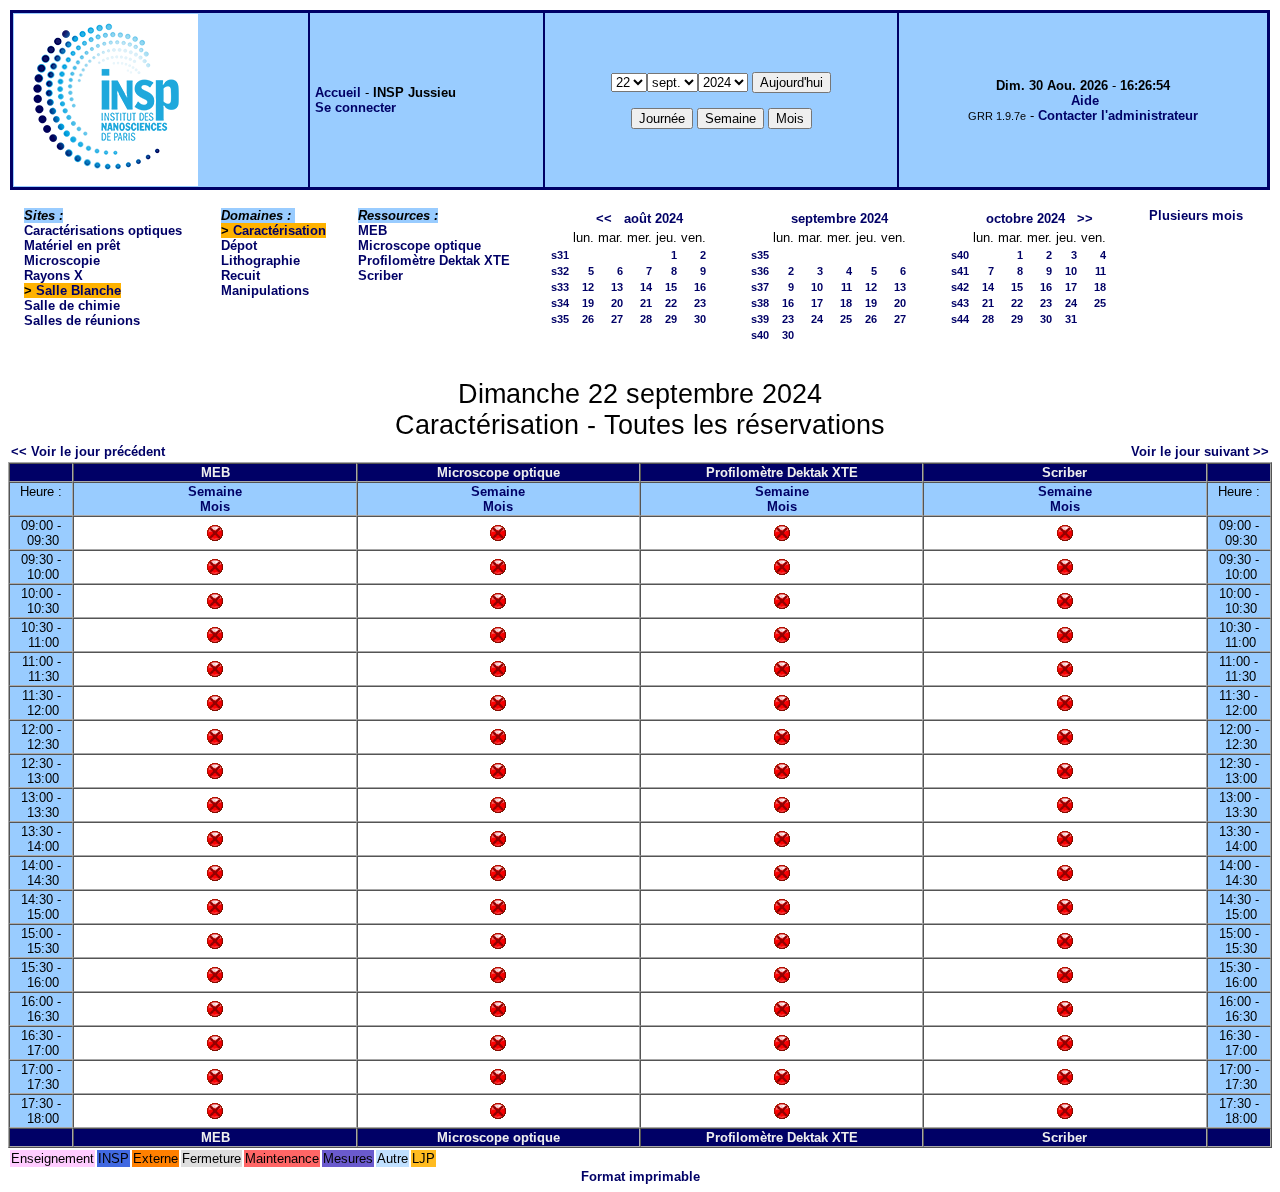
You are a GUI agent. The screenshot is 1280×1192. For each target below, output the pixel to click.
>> (1085, 218)
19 (588, 303)
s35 (560, 319)
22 (671, 303)
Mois (215, 506)
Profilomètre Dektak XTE (434, 260)
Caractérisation (279, 230)
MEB (372, 230)
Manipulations (265, 290)
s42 (960, 287)
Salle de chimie (72, 305)
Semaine (215, 491)
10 (817, 287)
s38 (760, 303)
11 (846, 287)
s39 (760, 319)
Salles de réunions (82, 320)
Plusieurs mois (1196, 215)
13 (617, 287)
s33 (560, 287)
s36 (760, 271)
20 (617, 303)
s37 (760, 287)
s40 (760, 335)
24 (817, 319)
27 (617, 319)
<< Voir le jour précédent (88, 451)
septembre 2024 (839, 218)
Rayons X (53, 275)
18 (846, 303)
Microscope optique (419, 245)
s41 (960, 271)
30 (700, 319)
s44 (960, 319)
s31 (560, 255)
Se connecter (355, 107)
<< (604, 218)
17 (817, 303)
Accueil (338, 92)
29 (671, 319)
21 (646, 303)
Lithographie (260, 260)
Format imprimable (640, 1176)
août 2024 (653, 218)
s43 (960, 303)
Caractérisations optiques (103, 230)
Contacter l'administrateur (1118, 115)
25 (846, 319)
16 (700, 287)
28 (646, 319)
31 (1071, 319)
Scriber (380, 275)
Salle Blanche (78, 290)
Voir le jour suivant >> (1200, 451)
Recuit (240, 275)
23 (700, 303)
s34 (560, 303)
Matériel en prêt (72, 245)
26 (588, 319)
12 (588, 287)
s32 (560, 271)
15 (671, 287)
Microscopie (62, 260)
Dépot (239, 245)
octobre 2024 (1025, 218)
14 (646, 287)
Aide (1085, 100)
